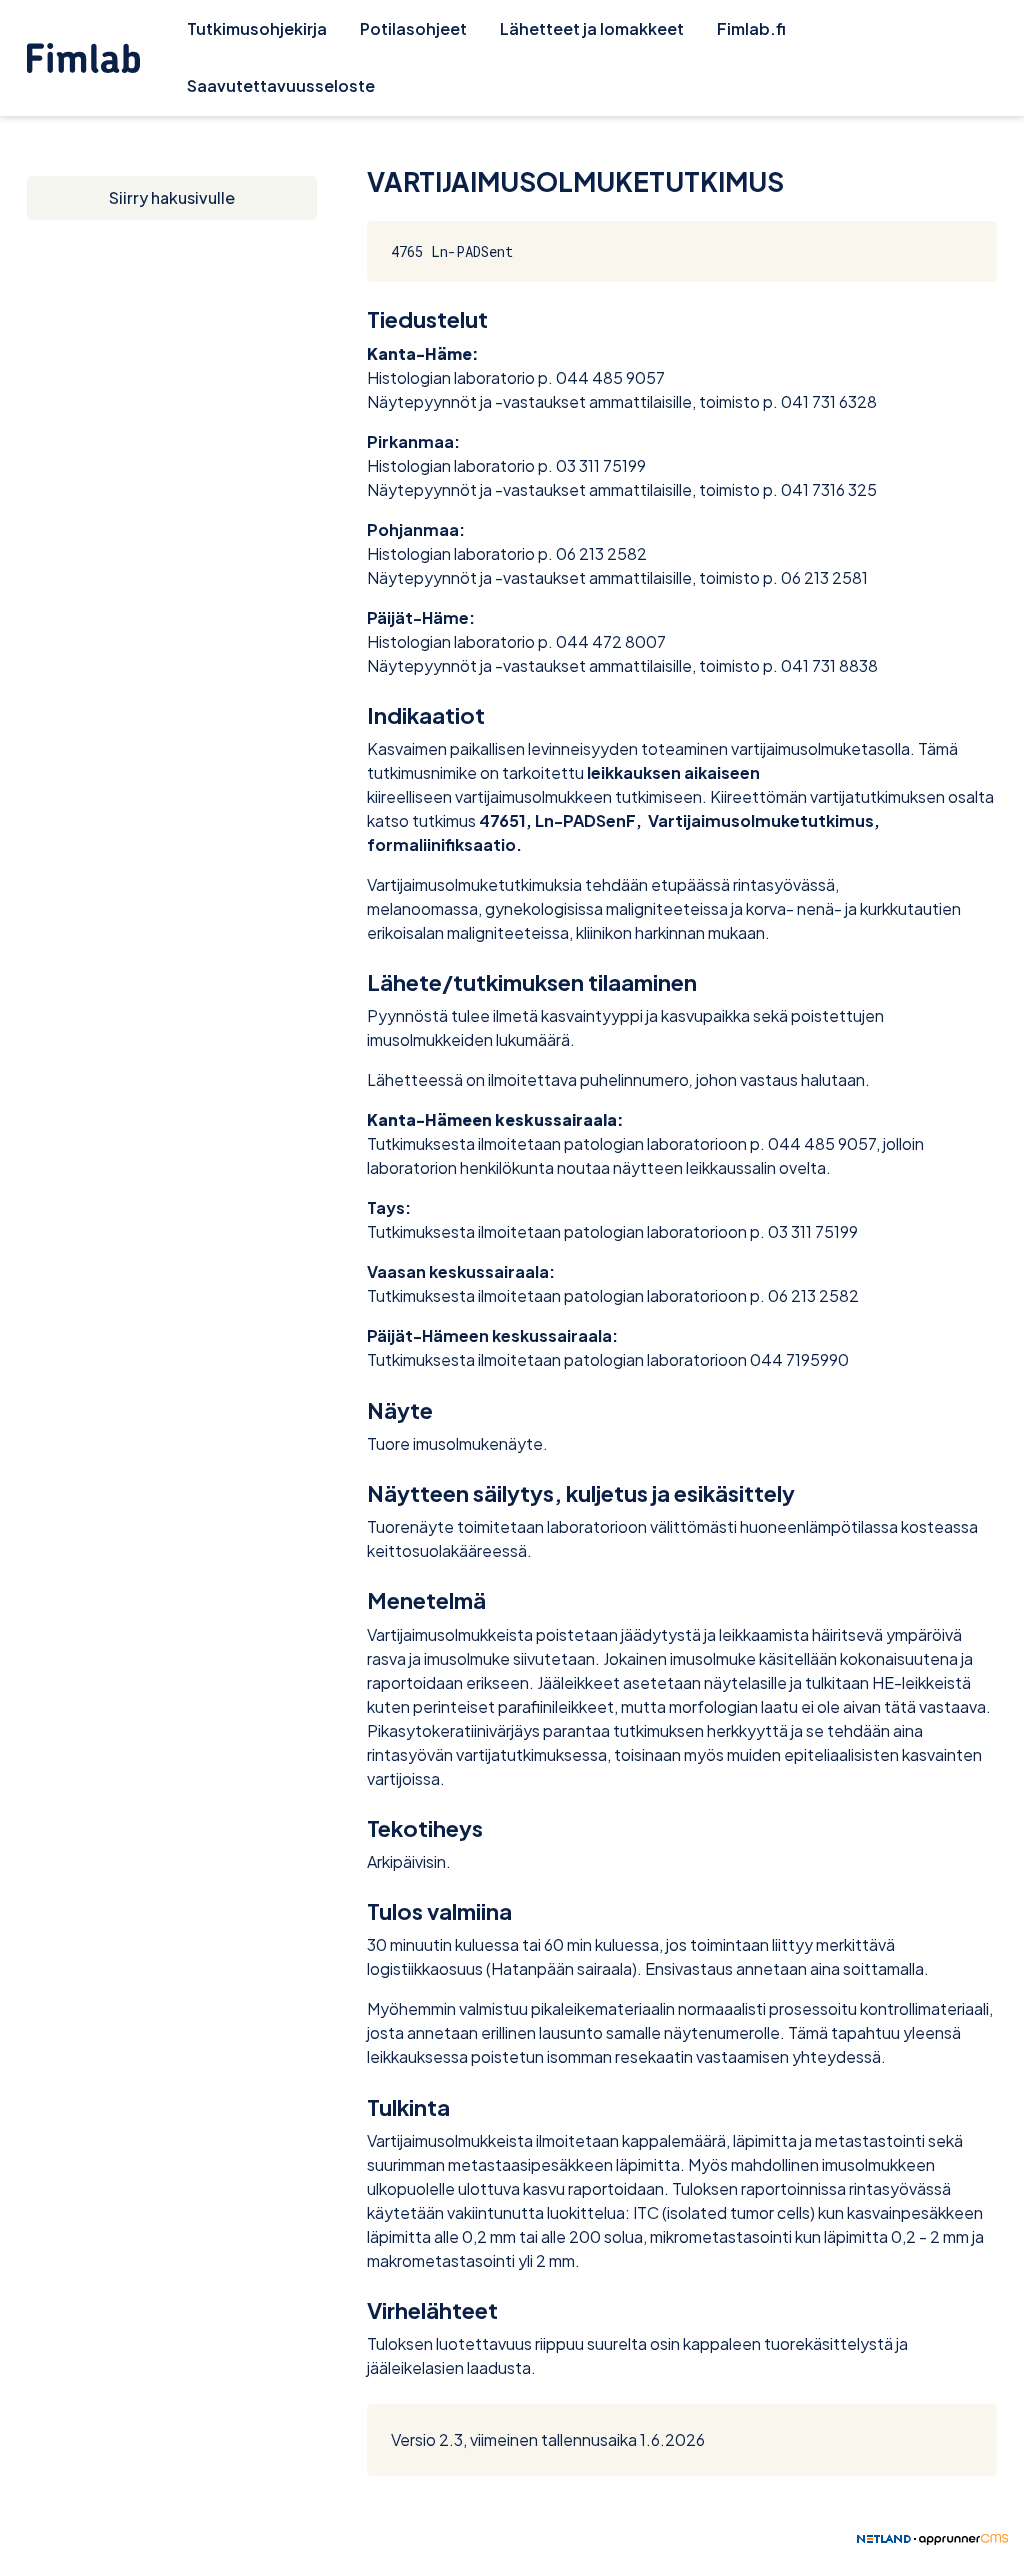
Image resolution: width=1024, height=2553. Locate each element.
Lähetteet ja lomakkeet (592, 28)
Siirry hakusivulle (172, 197)
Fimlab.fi (751, 28)
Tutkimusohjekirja (257, 28)
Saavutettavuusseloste (281, 85)
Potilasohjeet (413, 28)
